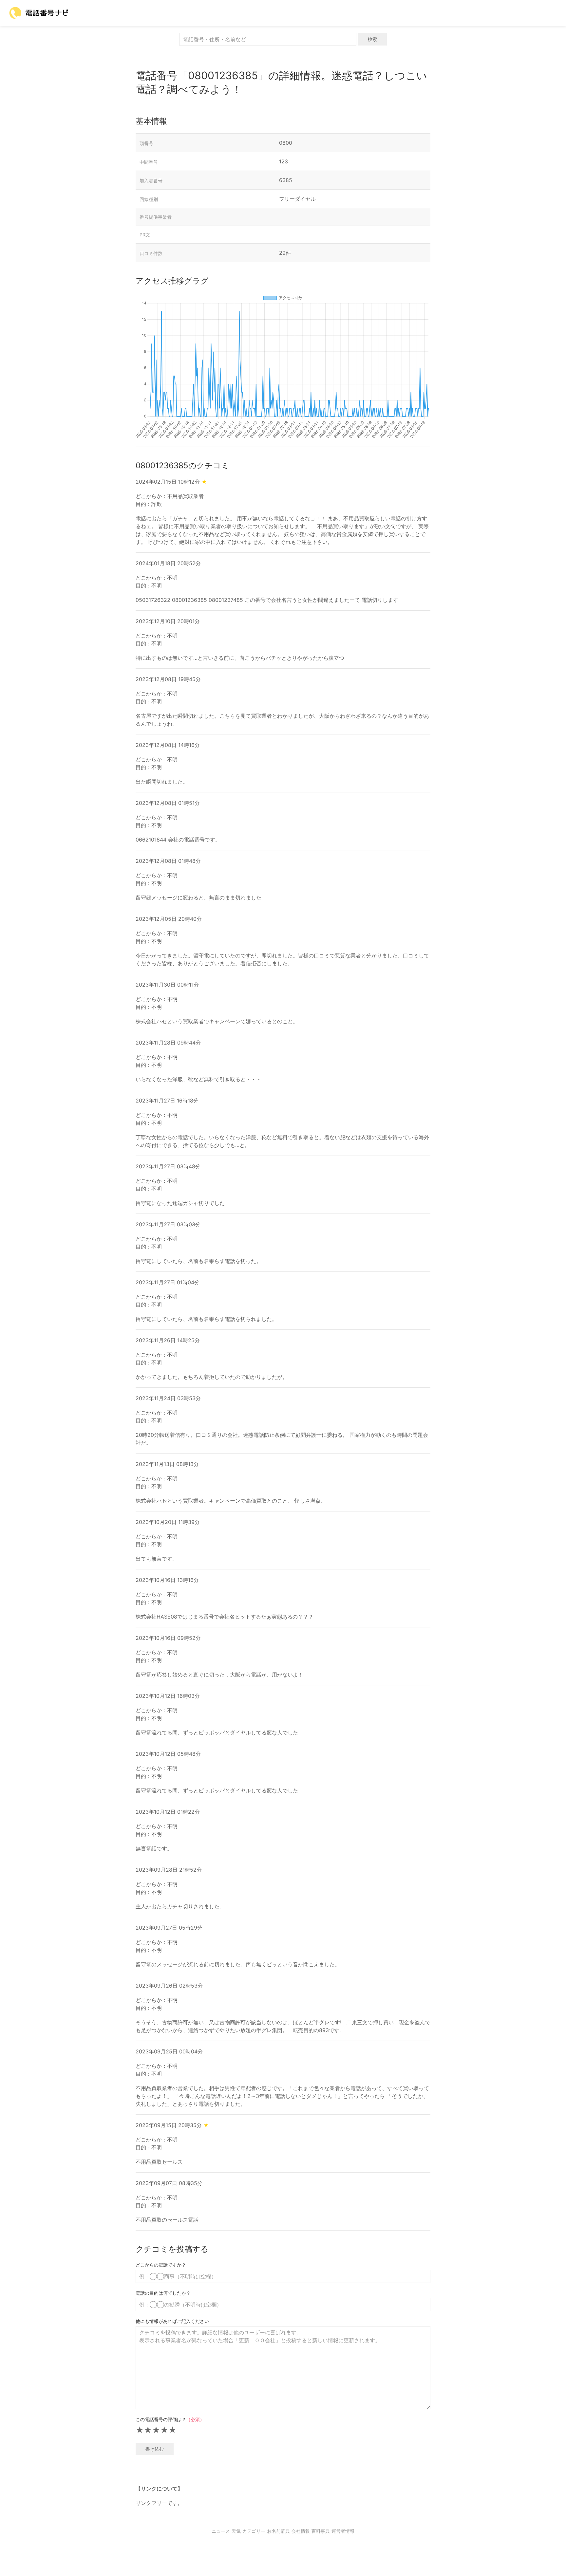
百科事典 (321, 2531)
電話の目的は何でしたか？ (163, 2293)
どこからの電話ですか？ (161, 2265)
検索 (372, 39)
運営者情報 (343, 2531)
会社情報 (301, 2531)
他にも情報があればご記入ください (172, 2321)
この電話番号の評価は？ (170, 2419)
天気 (236, 2531)
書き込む (155, 2449)
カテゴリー (254, 2531)
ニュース (221, 2531)
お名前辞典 (278, 2531)
